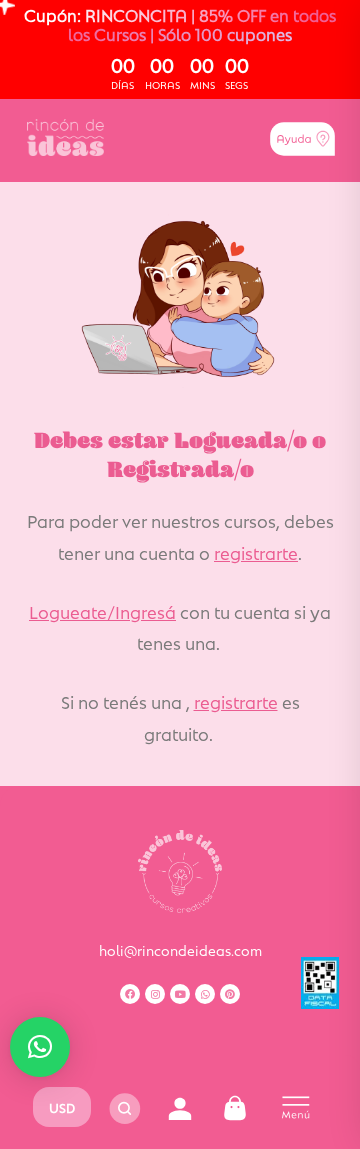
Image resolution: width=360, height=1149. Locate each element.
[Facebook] (130, 994)
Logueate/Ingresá (102, 611)
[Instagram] (155, 994)
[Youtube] (180, 994)
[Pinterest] (230, 994)
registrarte (256, 552)
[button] (40, 1047)
